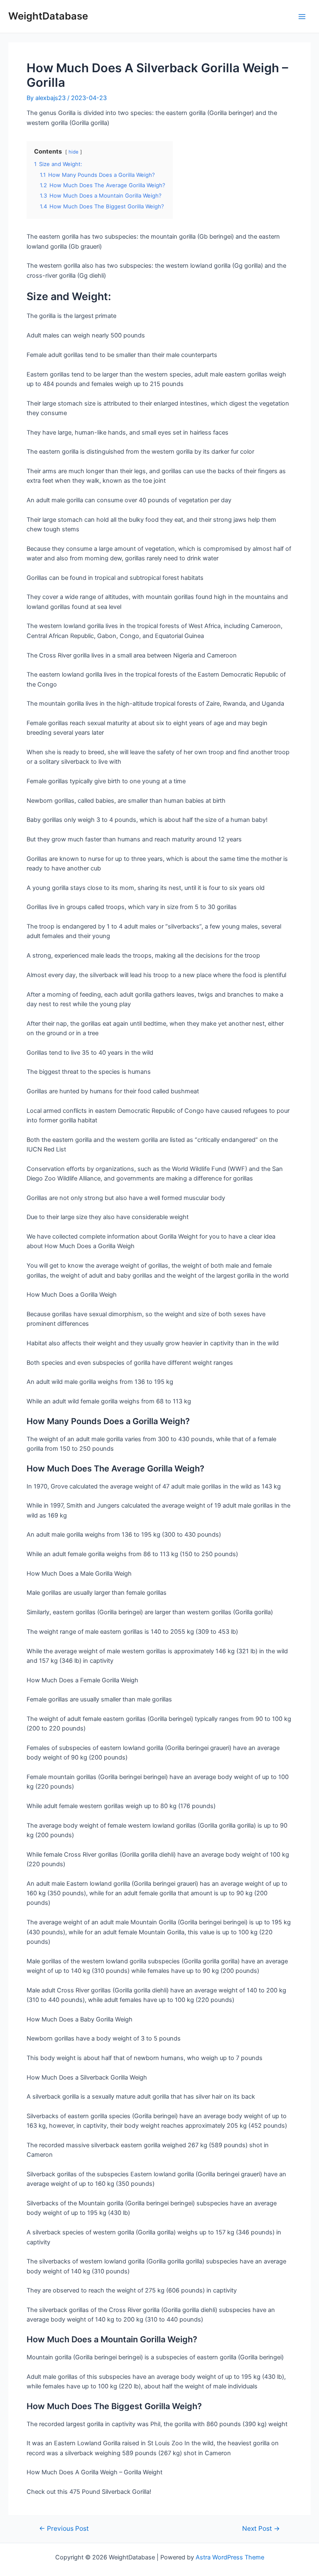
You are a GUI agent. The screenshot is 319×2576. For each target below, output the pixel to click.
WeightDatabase (48, 16)
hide (74, 152)
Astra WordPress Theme (230, 2557)
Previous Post (64, 2529)
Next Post (261, 2529)
